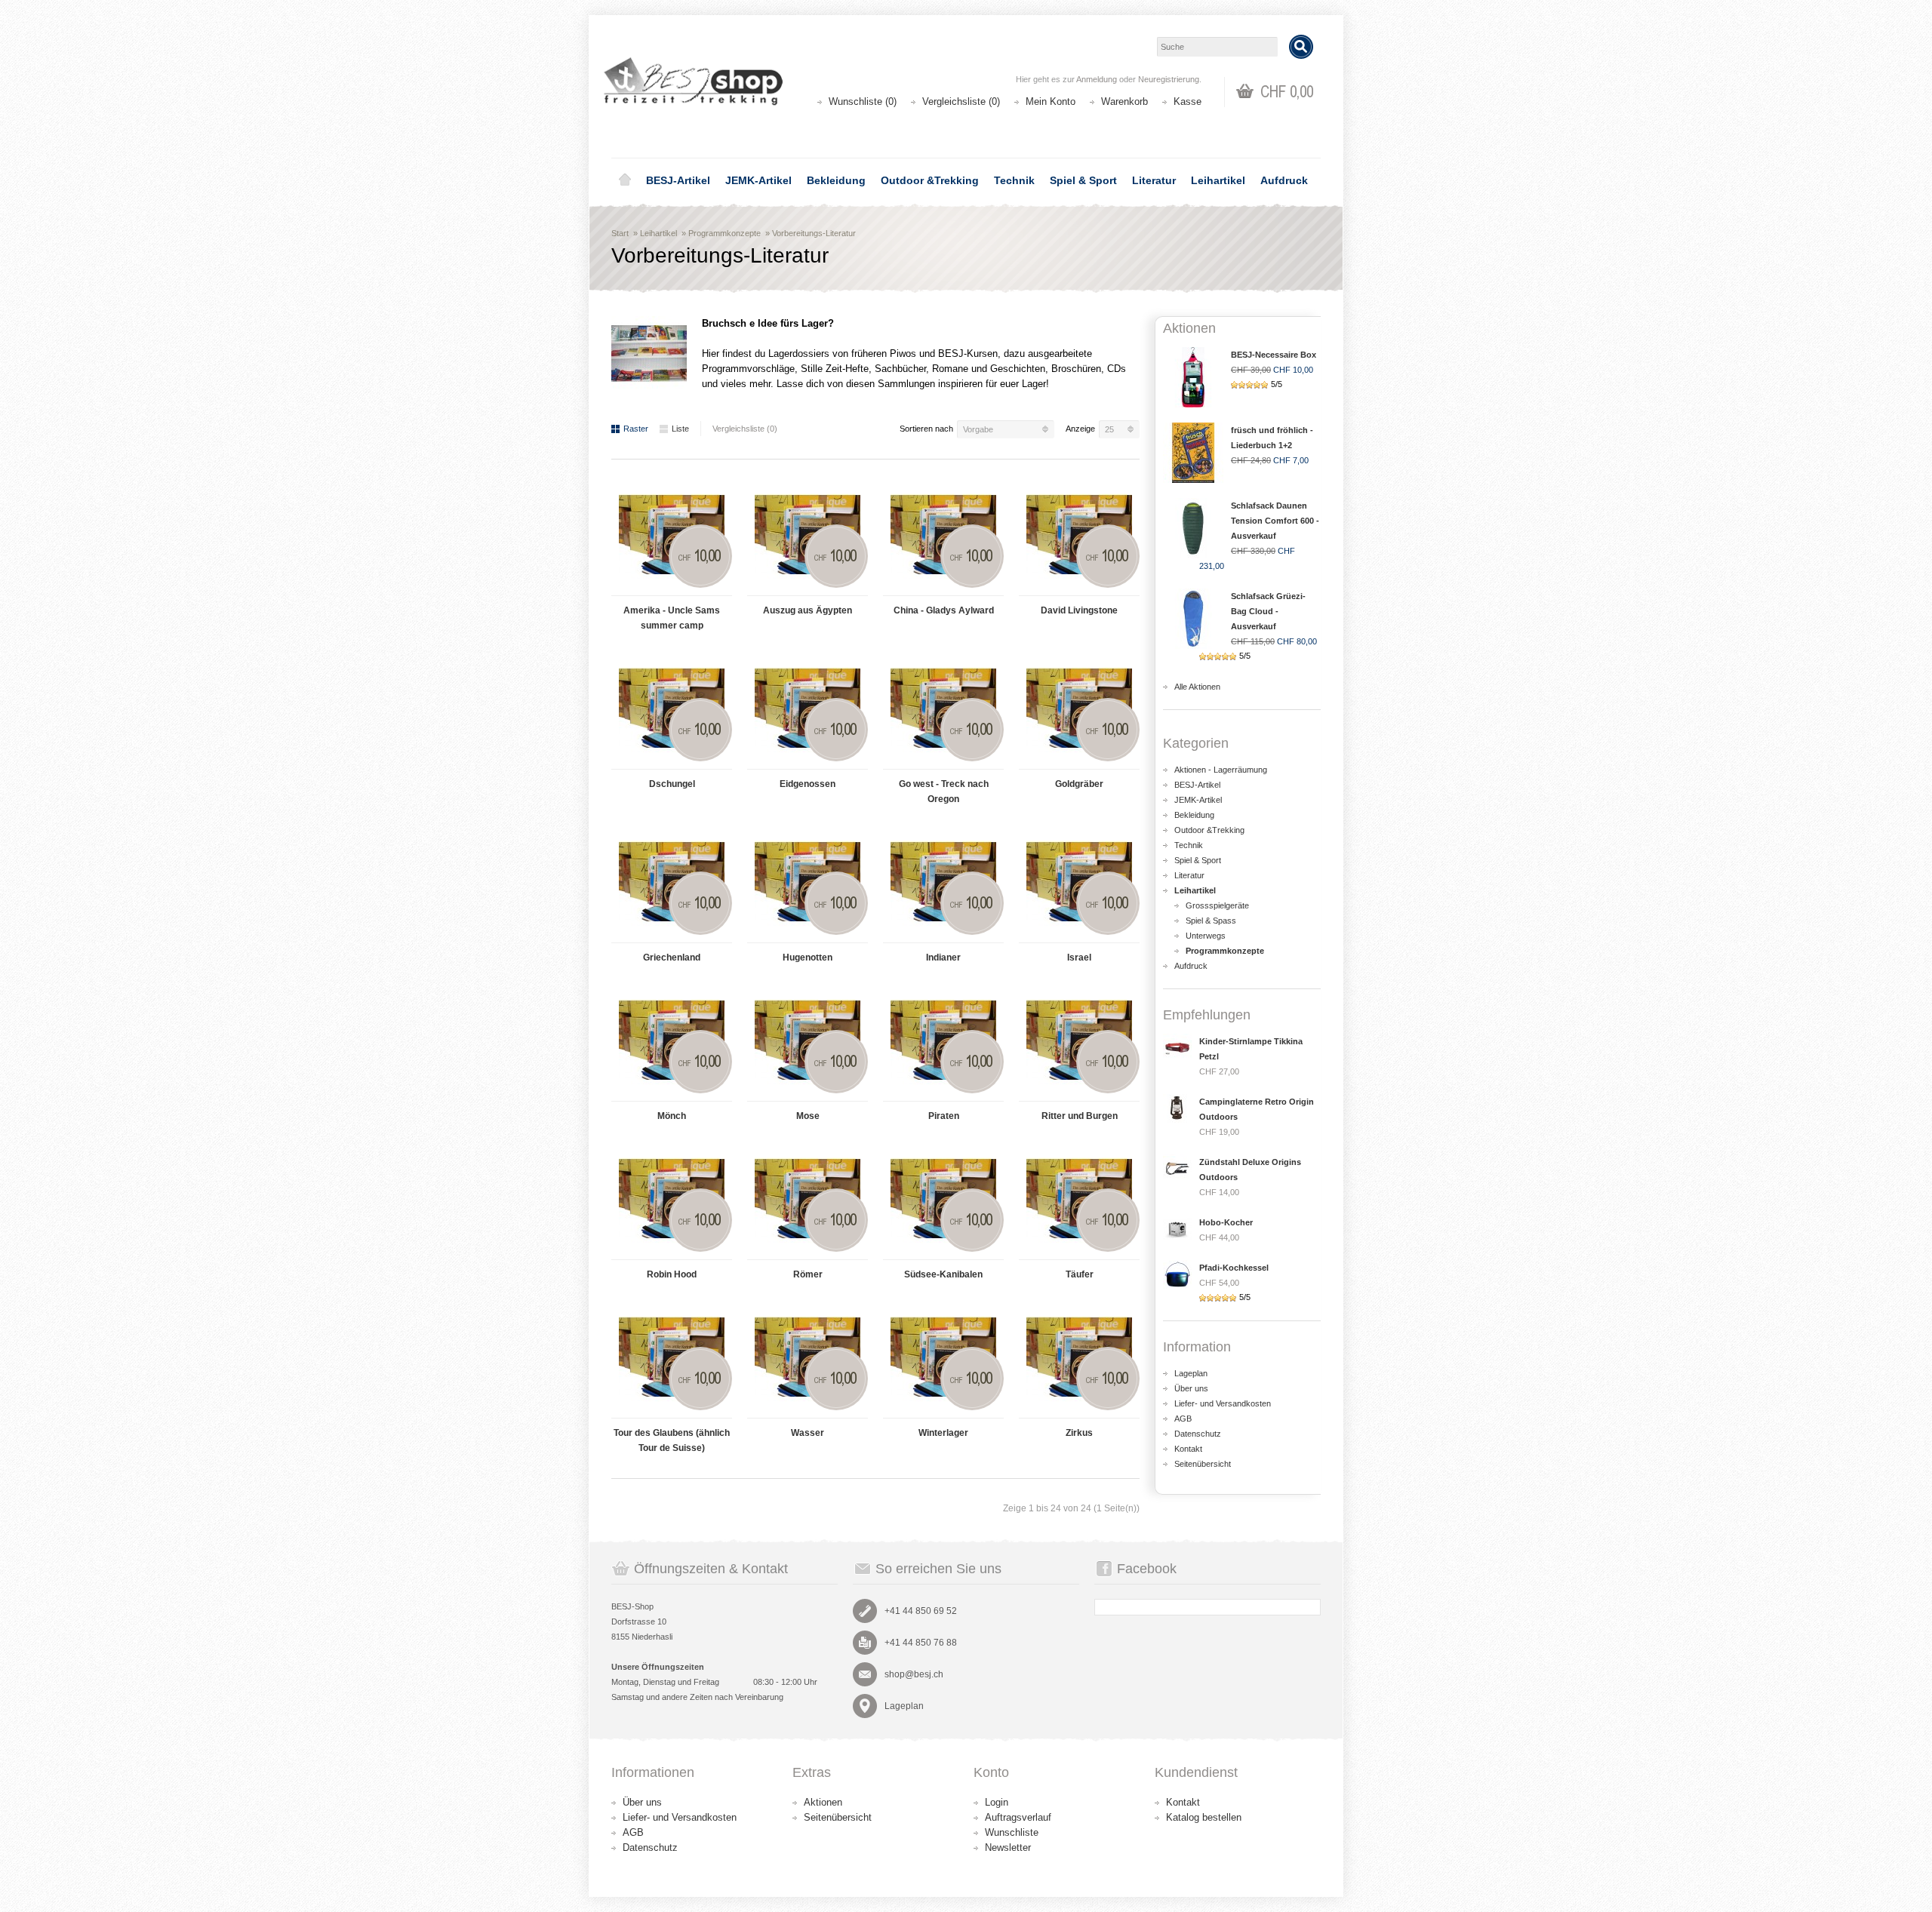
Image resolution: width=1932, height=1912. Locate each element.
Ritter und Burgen (1080, 1116)
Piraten (944, 1116)
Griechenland (672, 958)
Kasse (1188, 101)
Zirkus (1079, 1433)
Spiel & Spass (1211, 921)
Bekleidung (836, 180)
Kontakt (1188, 1449)
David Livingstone (1079, 610)
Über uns (1191, 1388)
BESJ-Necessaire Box (1274, 355)
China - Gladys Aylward (944, 610)
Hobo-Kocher (1226, 1222)
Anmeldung (1097, 79)
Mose (808, 1116)
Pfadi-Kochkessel (1234, 1268)
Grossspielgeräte (1217, 905)
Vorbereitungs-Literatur (814, 233)
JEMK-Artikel (758, 180)
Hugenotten (808, 958)
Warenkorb (1124, 101)
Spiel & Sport (1083, 180)
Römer (808, 1274)
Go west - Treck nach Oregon (944, 792)
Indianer (943, 958)
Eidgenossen (808, 784)
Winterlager (943, 1433)
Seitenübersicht (1203, 1464)
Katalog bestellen (1204, 1817)
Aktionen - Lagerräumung (1221, 770)
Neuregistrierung (1169, 79)
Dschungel (672, 784)
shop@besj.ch (914, 1674)
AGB (1183, 1419)
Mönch (672, 1116)
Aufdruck (1284, 180)
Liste (680, 429)
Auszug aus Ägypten (808, 610)
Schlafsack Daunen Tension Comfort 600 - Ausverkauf (1275, 521)
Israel (1079, 958)
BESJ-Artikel (678, 180)
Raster (636, 429)
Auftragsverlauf (1018, 1817)
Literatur (1154, 180)
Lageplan (1191, 1373)
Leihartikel (1218, 180)
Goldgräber (1079, 784)
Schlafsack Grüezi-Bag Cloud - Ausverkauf (1268, 611)
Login (997, 1802)
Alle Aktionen (1197, 687)
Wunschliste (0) (863, 101)
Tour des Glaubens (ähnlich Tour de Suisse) (672, 1440)
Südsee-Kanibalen (943, 1274)
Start (620, 233)
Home (625, 180)
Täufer (1080, 1274)
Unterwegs (1206, 936)
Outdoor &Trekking (930, 180)
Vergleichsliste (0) (961, 101)
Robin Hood (672, 1274)
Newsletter (1008, 1847)
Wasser (808, 1433)
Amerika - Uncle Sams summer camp (672, 618)
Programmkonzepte (724, 233)
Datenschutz (1198, 1434)
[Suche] (1301, 47)
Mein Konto (1051, 101)
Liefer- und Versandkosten (1223, 1403)
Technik (1014, 180)
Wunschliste (1012, 1832)
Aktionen (823, 1802)
